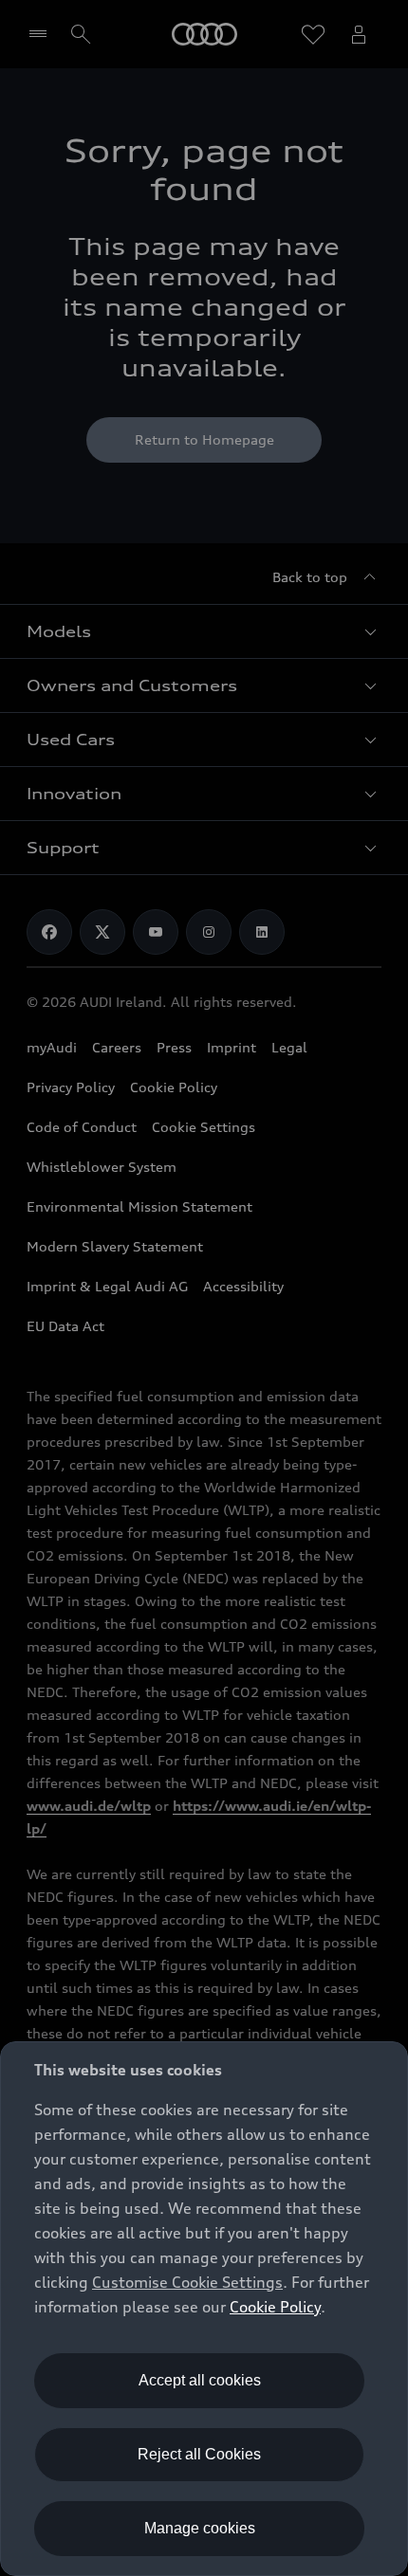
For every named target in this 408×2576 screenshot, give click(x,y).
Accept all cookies (200, 2380)
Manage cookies (200, 2528)
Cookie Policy (275, 2307)
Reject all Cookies (199, 2454)
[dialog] (204, 2309)
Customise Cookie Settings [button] (187, 2282)
